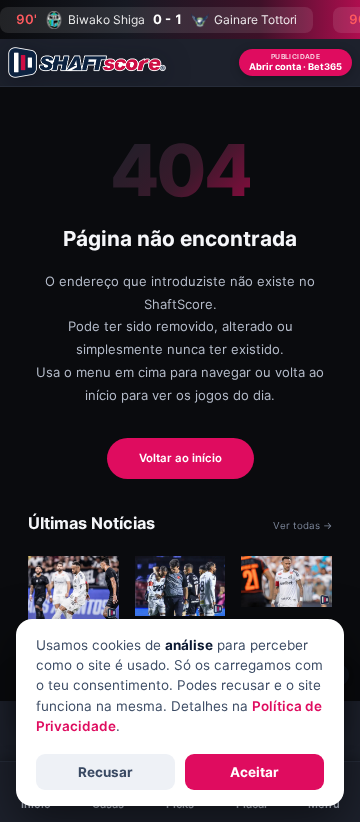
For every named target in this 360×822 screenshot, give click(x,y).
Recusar (105, 772)
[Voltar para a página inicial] (87, 62)
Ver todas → (302, 525)
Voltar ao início (180, 458)
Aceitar (254, 772)
